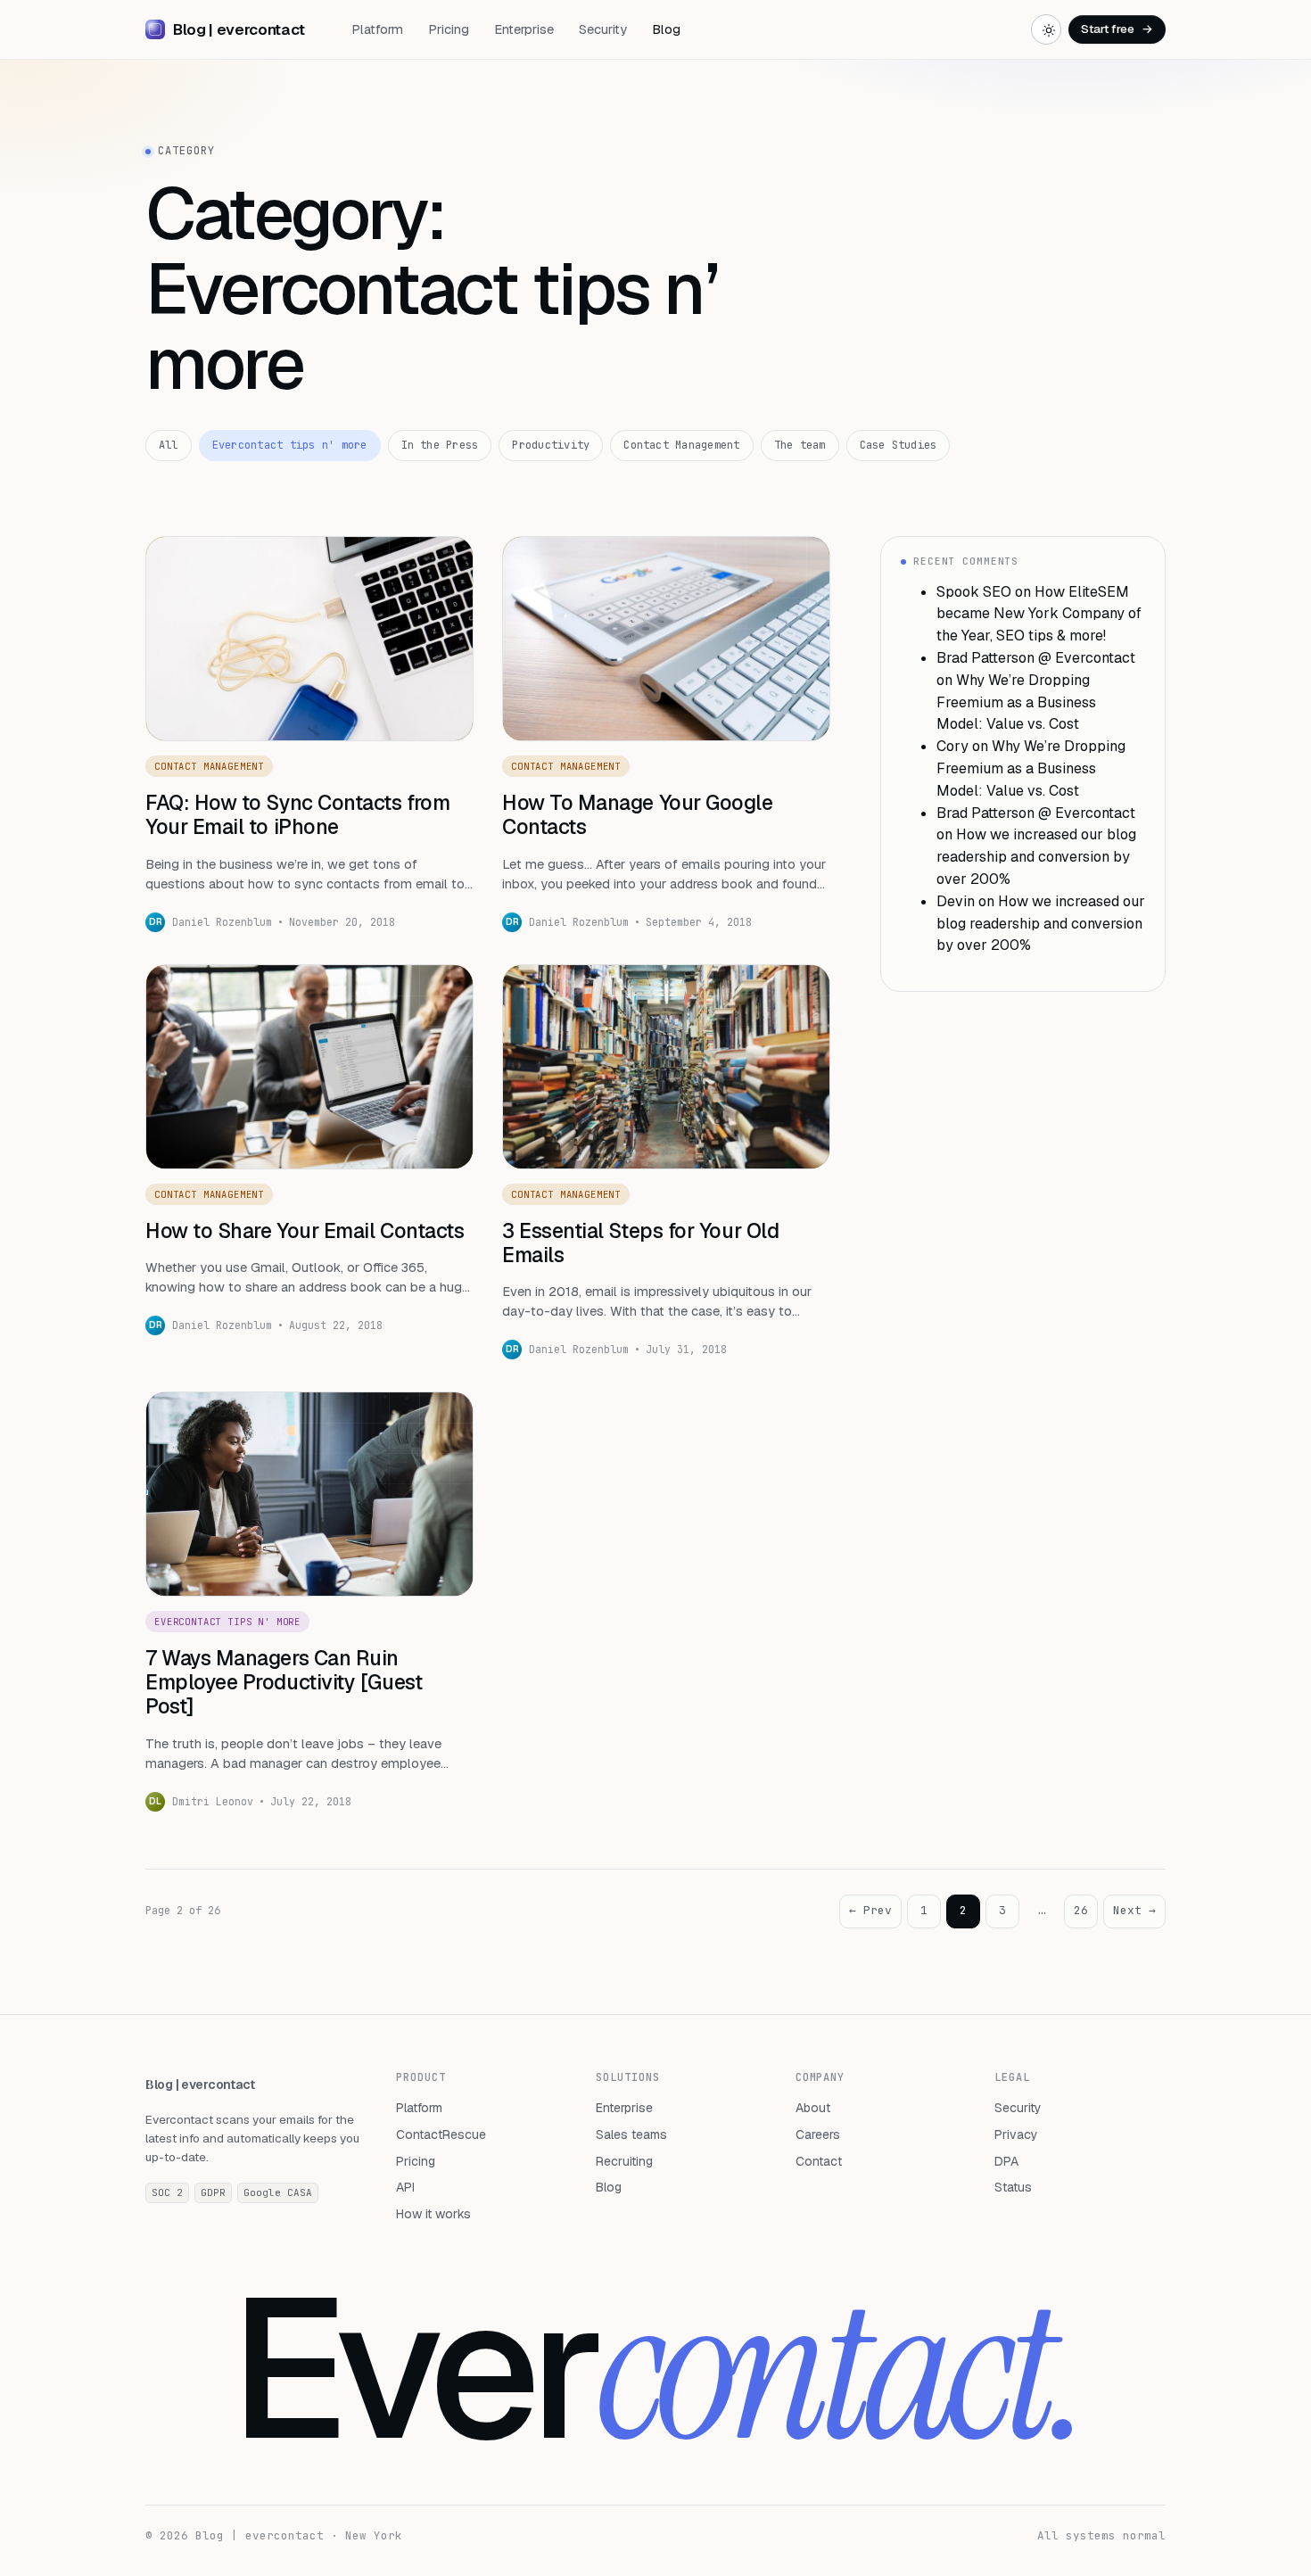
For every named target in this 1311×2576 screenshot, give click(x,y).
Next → (1134, 1910)
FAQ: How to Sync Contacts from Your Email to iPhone (297, 815)
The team (800, 445)
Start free (1117, 29)
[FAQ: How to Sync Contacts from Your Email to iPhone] (309, 639)
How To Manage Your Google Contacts (638, 815)
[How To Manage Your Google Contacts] (666, 639)
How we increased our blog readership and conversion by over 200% (1036, 857)
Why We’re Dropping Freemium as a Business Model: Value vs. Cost (1016, 702)
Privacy (1016, 2134)
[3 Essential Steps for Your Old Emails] (666, 1067)
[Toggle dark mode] (1046, 29)
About (813, 2108)
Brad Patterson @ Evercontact (1036, 658)
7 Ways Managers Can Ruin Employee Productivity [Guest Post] (284, 1682)
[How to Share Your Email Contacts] (309, 1067)
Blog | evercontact (200, 2085)
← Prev (870, 1910)
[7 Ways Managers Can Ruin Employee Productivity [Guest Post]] (309, 1494)
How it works (433, 2214)
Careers (818, 2134)
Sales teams (631, 2134)
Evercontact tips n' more (290, 445)
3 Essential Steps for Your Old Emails (640, 1243)
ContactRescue (441, 2134)
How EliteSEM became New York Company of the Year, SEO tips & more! (1039, 614)
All (169, 445)
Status (1013, 2187)
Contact (819, 2161)
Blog (666, 29)
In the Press (440, 445)
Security (603, 29)
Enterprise (524, 29)
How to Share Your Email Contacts (305, 1231)
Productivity (551, 445)
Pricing (449, 29)
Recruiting (624, 2161)
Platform (377, 29)
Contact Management (681, 445)
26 (1081, 1910)
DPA (1006, 2161)
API (405, 2187)
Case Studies (899, 445)
